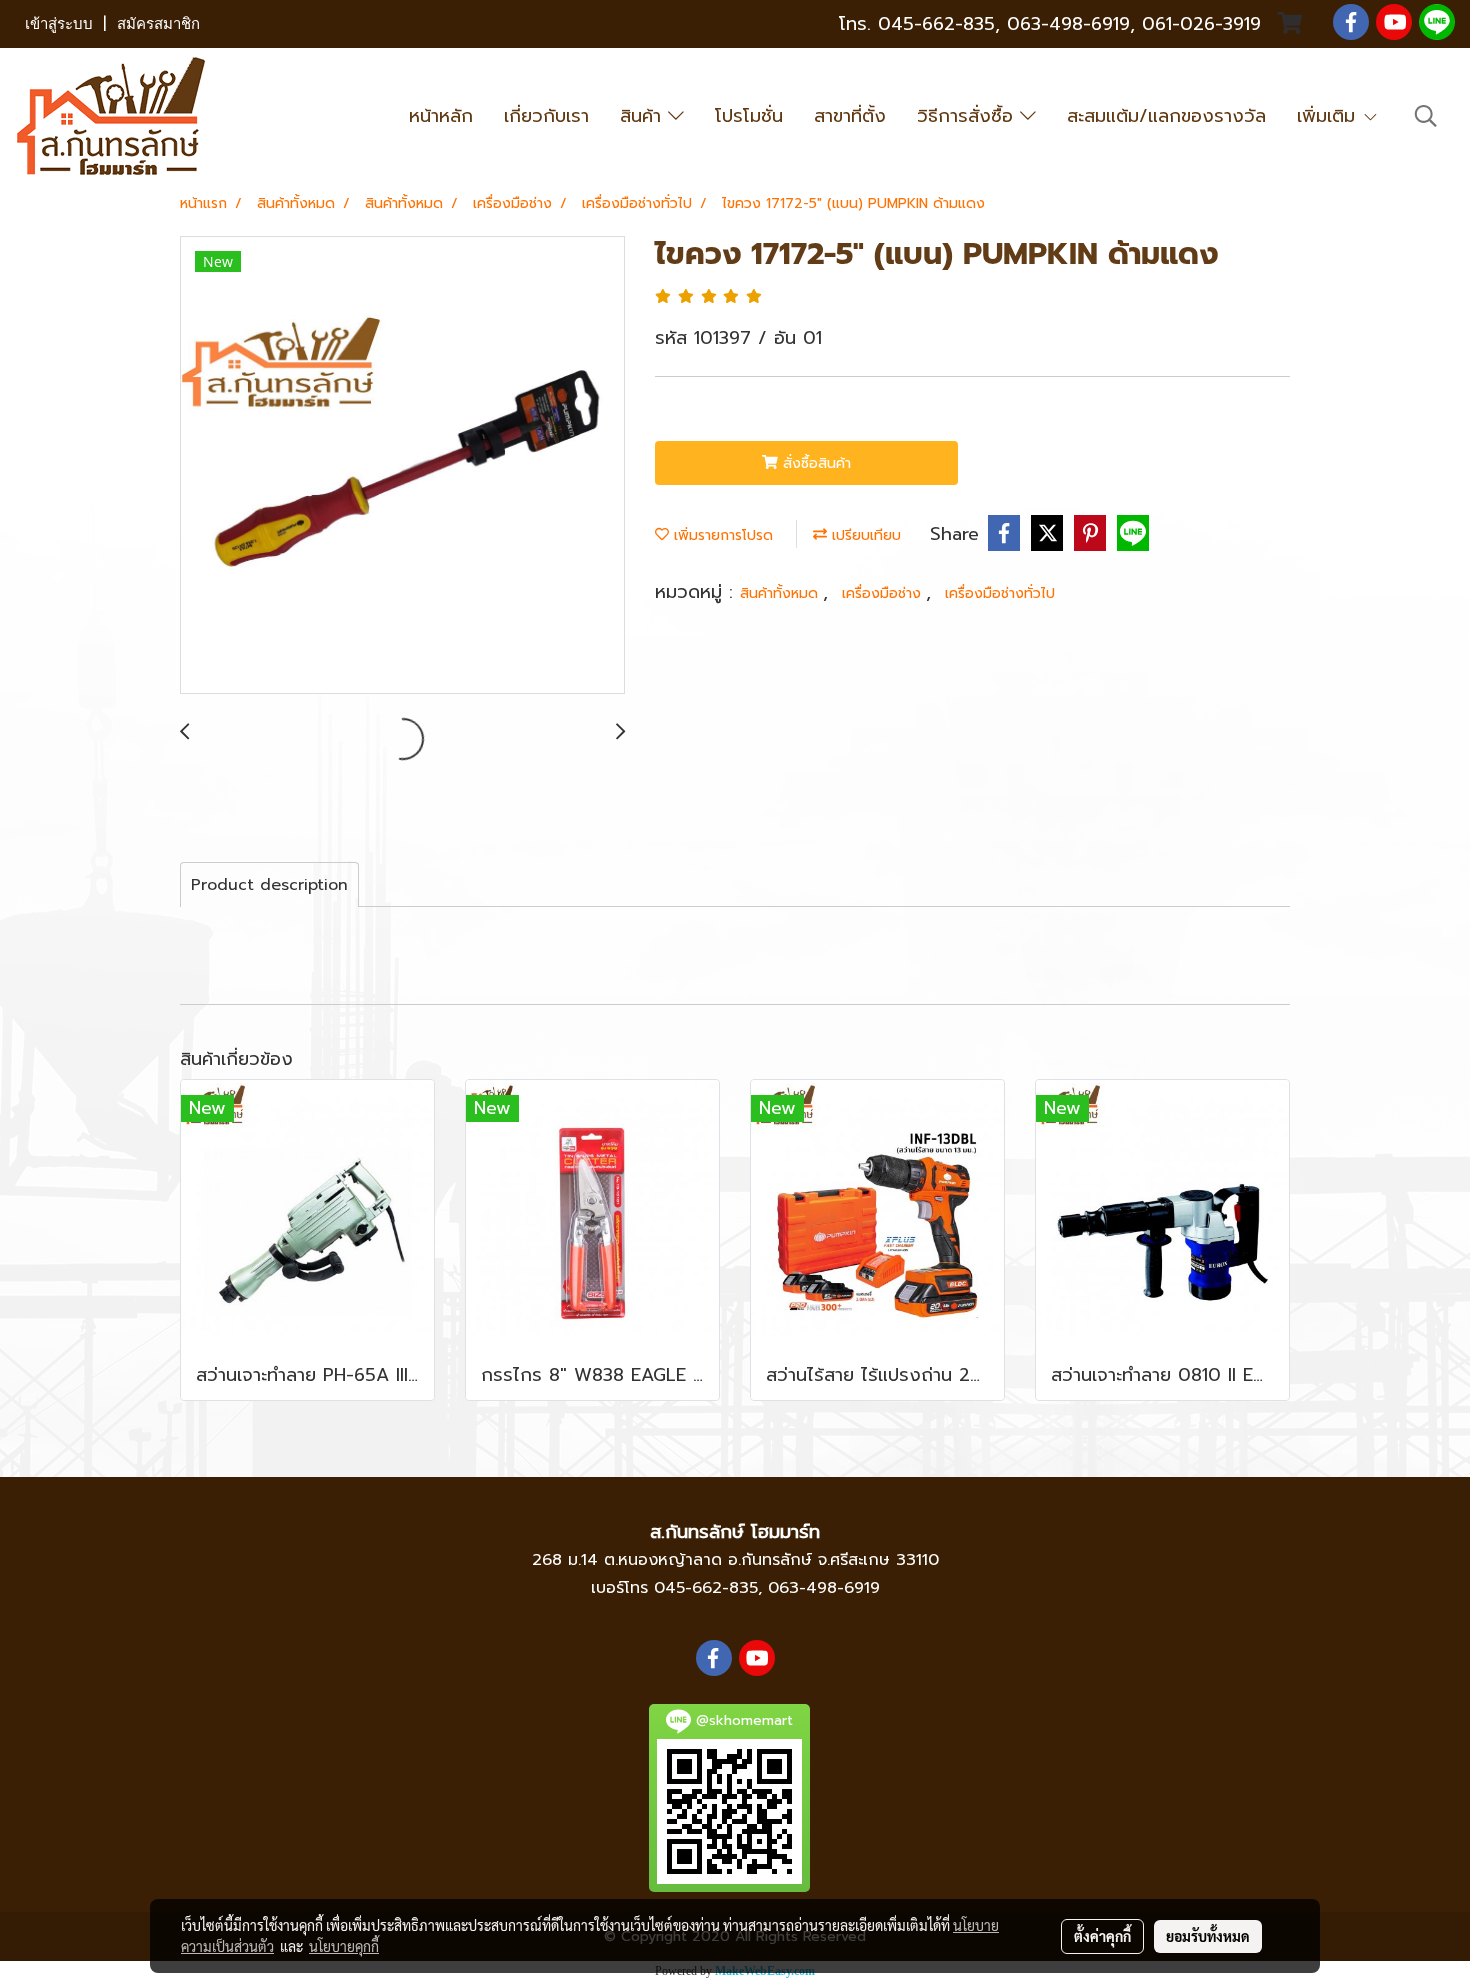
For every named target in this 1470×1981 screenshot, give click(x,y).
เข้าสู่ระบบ (59, 24)
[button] (1426, 116)
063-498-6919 (824, 1588)
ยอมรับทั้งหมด (1208, 1936)
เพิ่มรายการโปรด (721, 535)
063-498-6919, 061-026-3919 (1134, 24)
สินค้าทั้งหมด (781, 593)
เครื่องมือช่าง (884, 593)
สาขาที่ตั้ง (850, 116)
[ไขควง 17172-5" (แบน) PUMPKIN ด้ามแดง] (402, 466)
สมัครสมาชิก (158, 24)
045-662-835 (936, 24)
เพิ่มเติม (1329, 116)
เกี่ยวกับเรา (546, 116)
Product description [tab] (269, 885)
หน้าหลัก (441, 116)
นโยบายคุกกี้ (344, 1946)
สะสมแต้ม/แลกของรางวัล (1166, 116)
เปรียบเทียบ (864, 535)
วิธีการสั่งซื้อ (968, 116)
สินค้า (644, 116)
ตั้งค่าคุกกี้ (1102, 1936)
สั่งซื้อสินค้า (814, 463)
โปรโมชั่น (749, 116)
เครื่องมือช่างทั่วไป (1000, 593)
